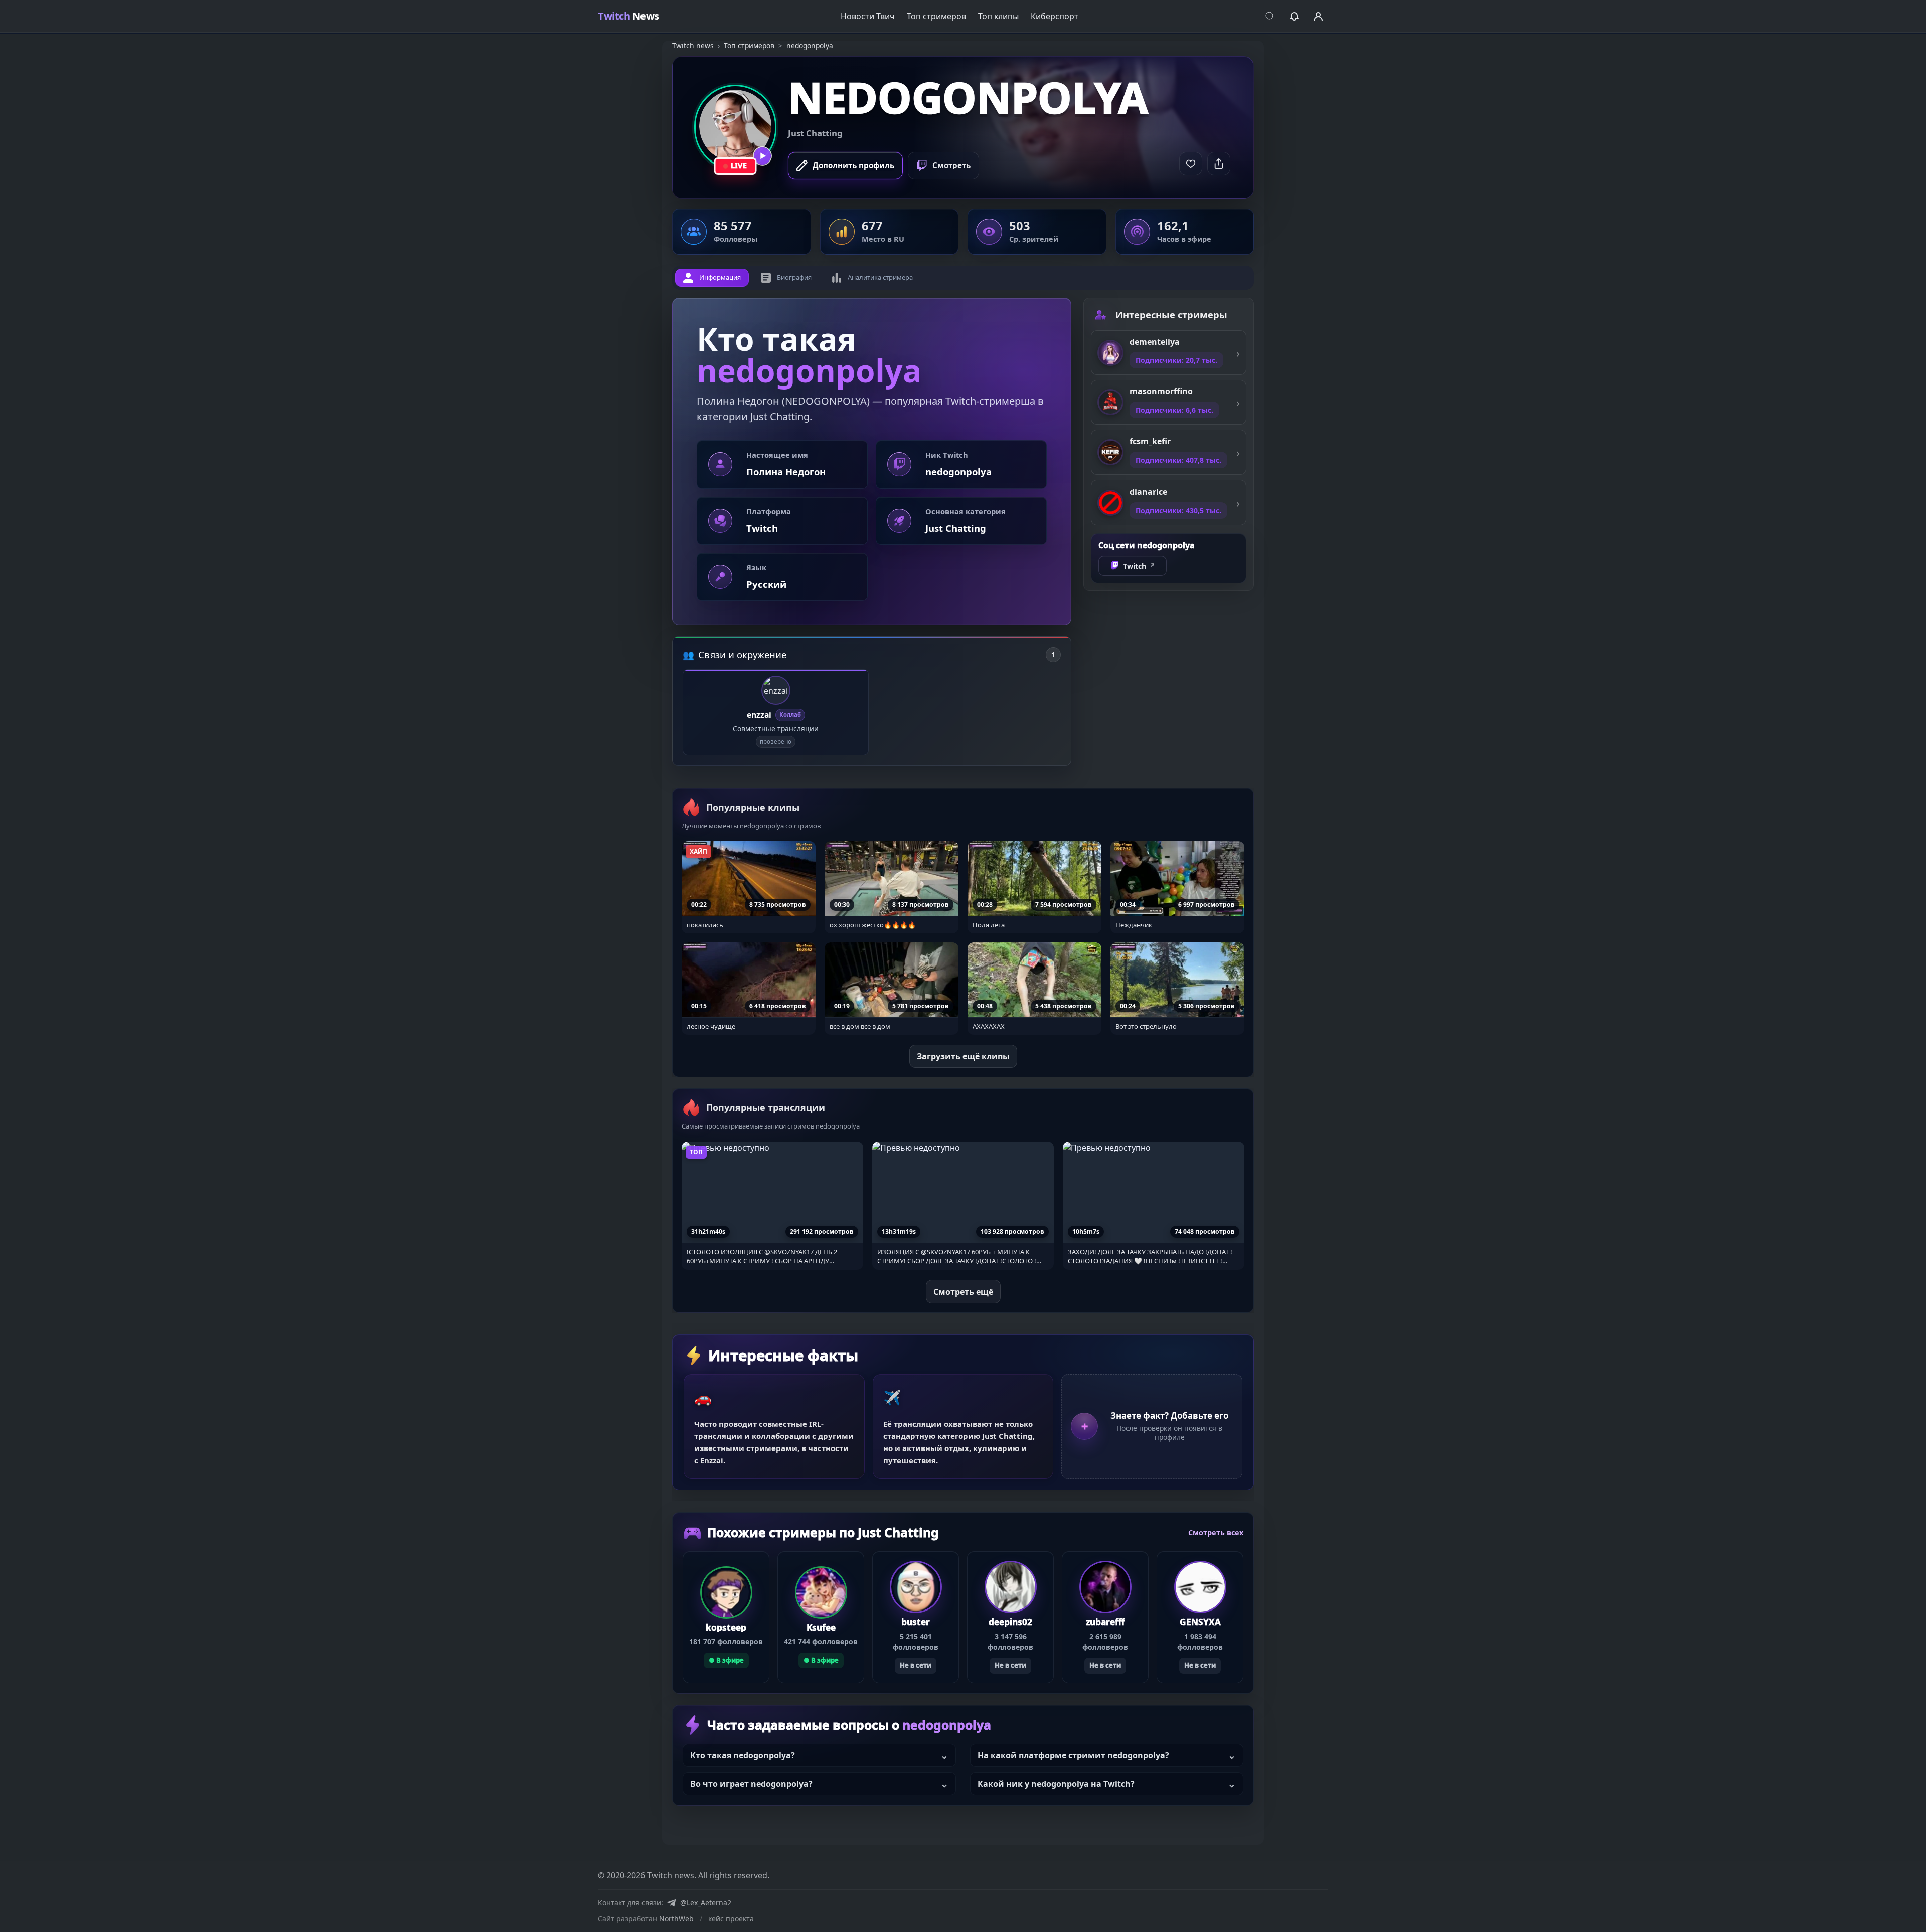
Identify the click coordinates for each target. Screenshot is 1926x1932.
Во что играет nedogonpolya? (751, 1784)
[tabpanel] (872, 532)
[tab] (712, 278)
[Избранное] (1294, 16)
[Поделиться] (1219, 164)
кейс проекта (731, 1919)
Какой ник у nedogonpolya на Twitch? (1056, 1784)
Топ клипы (998, 16)
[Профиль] (1318, 16)
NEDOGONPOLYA (968, 97)
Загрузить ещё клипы (963, 1056)
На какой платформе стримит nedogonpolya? (1073, 1755)
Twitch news (693, 45)
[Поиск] (1270, 16)
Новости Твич (868, 16)
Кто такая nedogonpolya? (743, 1755)
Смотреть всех (1216, 1533)
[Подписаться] (1191, 164)
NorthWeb (676, 1919)
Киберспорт (1055, 16)
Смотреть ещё (963, 1291)
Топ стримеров (936, 16)
